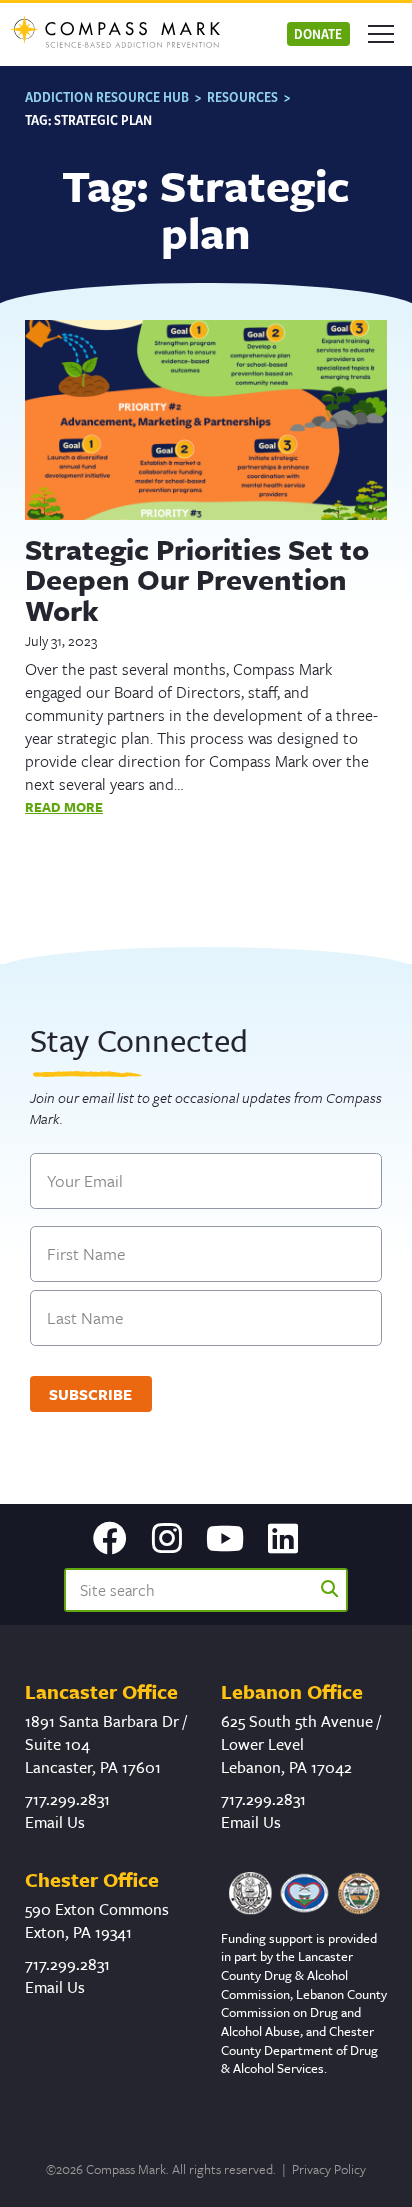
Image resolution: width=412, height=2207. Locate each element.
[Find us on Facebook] (110, 1540)
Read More (64, 807)
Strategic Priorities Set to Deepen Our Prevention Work (197, 579)
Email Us (55, 1822)
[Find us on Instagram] (167, 1540)
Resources (242, 96)
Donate (318, 33)
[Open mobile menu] (381, 34)
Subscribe (90, 1394)
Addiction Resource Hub (107, 96)
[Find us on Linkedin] (283, 1540)
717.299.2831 (67, 1799)
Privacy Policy (329, 2169)
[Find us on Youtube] (225, 1540)
